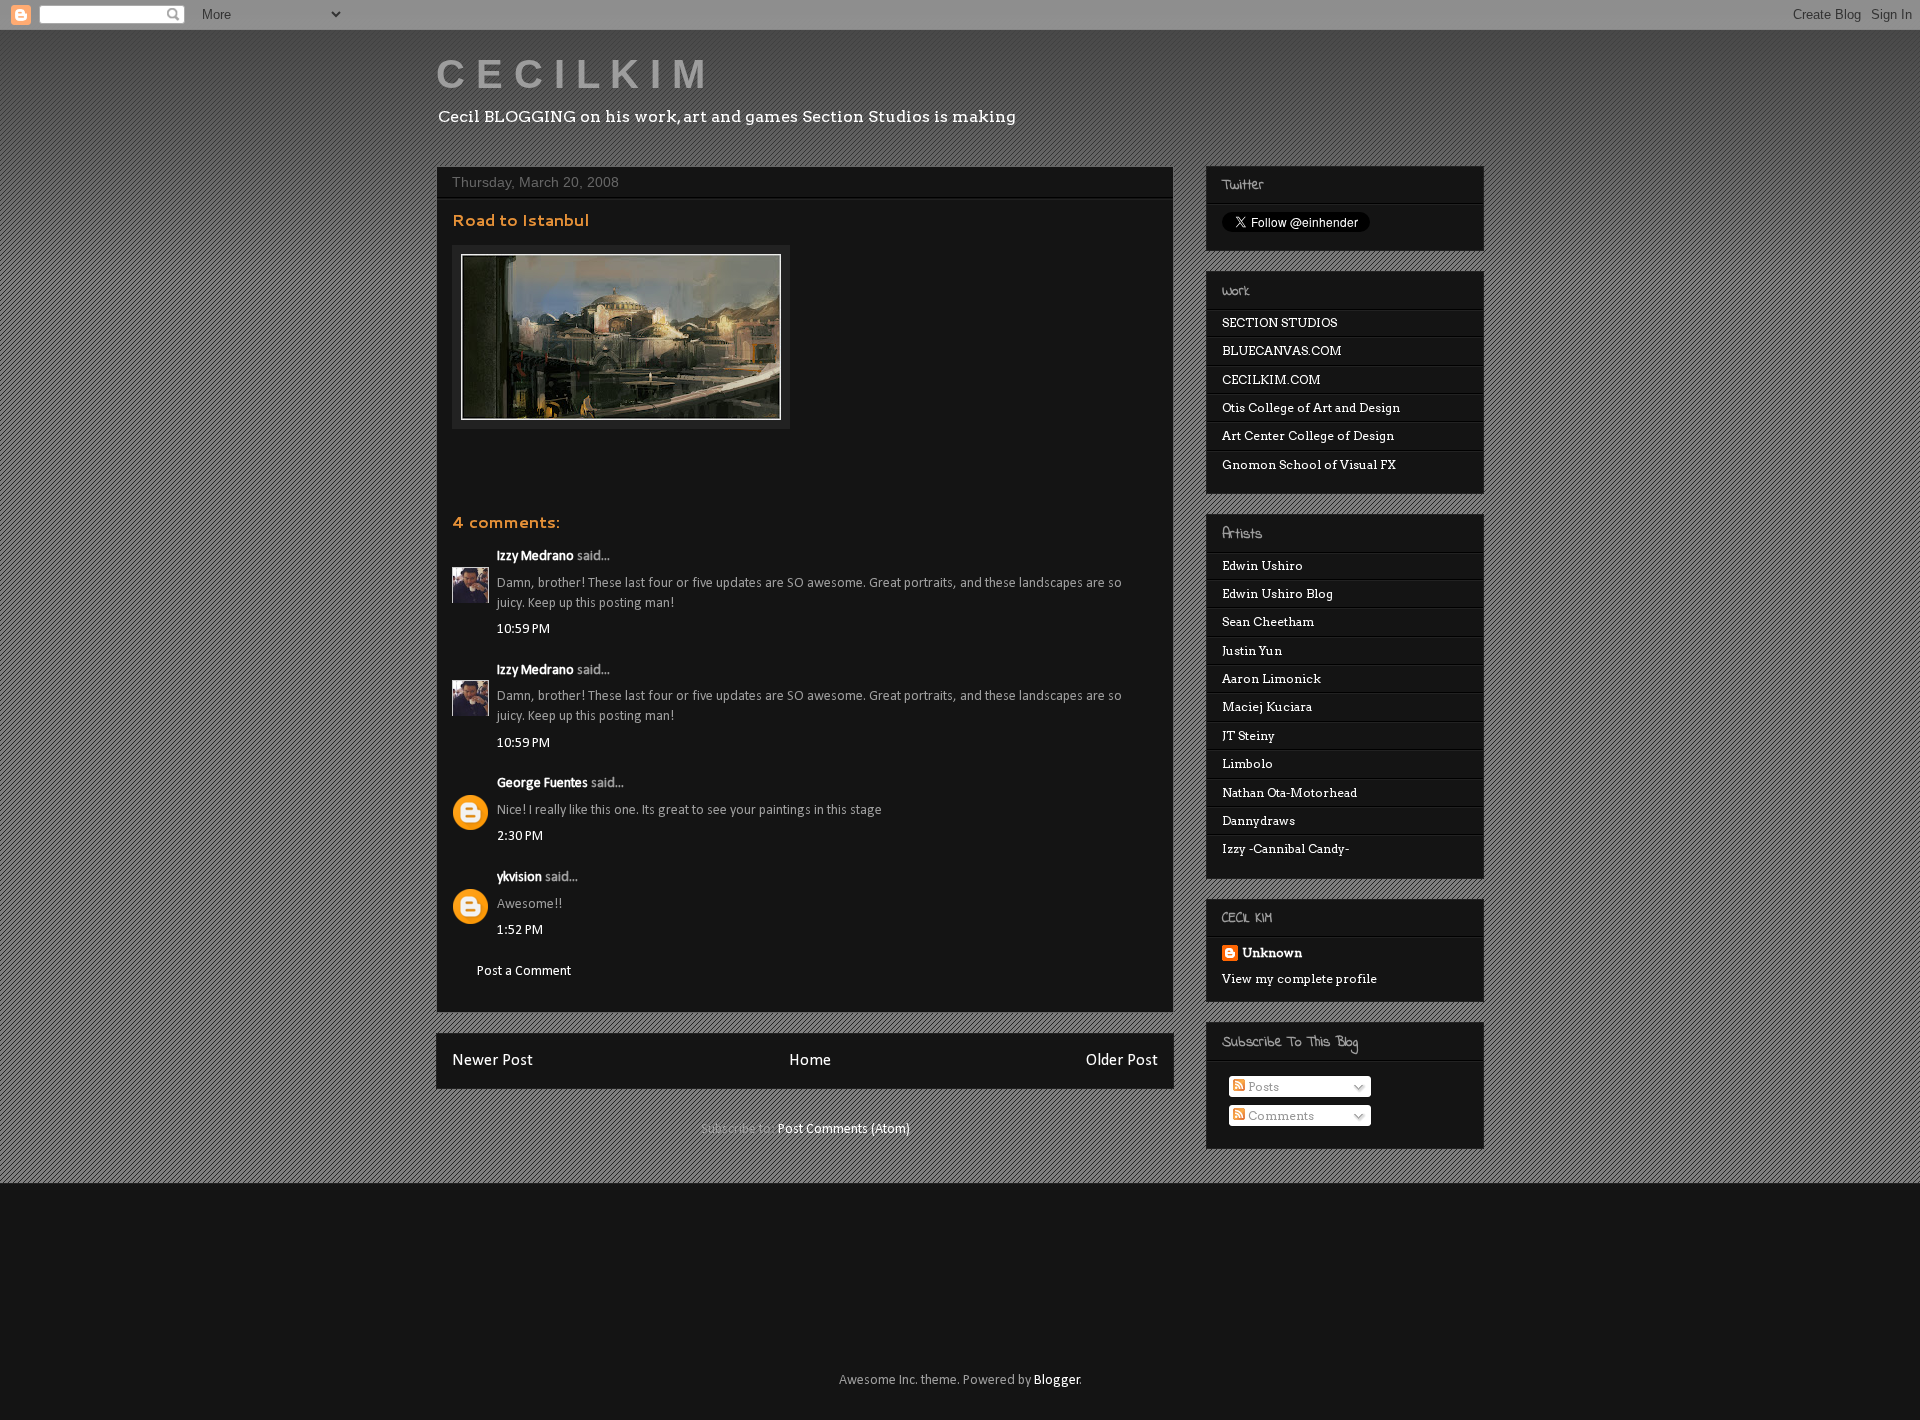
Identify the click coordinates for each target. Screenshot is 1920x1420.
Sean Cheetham (1268, 621)
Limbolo (1247, 763)
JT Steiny (1248, 735)
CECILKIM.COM (1271, 379)
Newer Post (492, 1060)
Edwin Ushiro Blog (1277, 593)
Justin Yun (1252, 650)
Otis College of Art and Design (1311, 407)
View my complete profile (1299, 978)
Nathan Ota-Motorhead (1289, 792)
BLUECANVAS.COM (1282, 350)
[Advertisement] (799, 1259)
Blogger (1057, 1380)
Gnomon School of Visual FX (1309, 464)
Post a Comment (524, 971)
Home (810, 1060)
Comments (1279, 1115)
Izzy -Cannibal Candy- (1285, 848)
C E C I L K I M (570, 74)
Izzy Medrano (535, 556)
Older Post (1122, 1060)
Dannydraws (1258, 820)
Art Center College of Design (1308, 435)
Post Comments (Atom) (844, 1129)
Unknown (1272, 952)
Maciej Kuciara (1267, 706)
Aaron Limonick (1271, 678)
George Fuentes (542, 783)
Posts (1262, 1086)
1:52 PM (520, 930)
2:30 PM (520, 836)
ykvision (519, 877)
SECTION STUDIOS (1279, 322)
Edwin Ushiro (1262, 565)
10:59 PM (523, 629)
